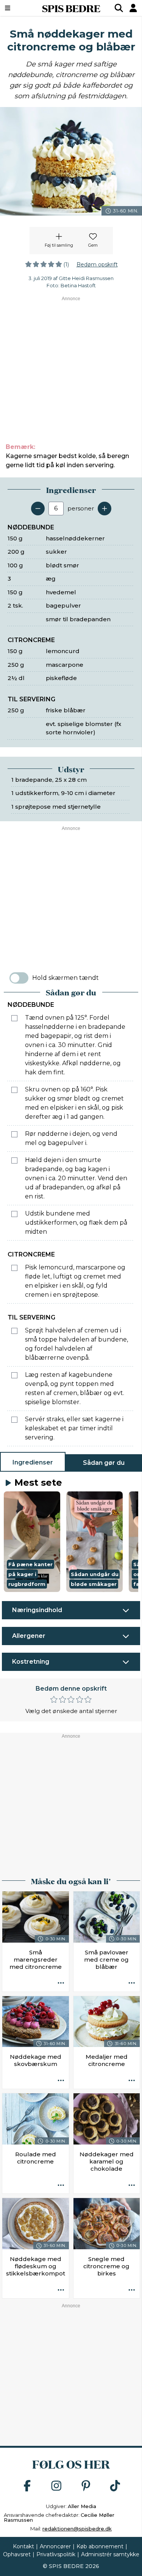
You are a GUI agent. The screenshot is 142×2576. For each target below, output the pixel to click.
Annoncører (55, 2546)
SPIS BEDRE (71, 8)
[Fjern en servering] (38, 509)
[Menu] (17, 8)
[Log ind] (133, 8)
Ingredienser (33, 1462)
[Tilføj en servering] (105, 509)
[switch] (19, 978)
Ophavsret (17, 2554)
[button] (32, 1542)
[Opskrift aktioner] (61, 1984)
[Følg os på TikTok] (115, 2486)
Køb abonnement (100, 2546)
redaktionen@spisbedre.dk (77, 2529)
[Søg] (119, 8)
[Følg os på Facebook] (27, 2486)
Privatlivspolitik (56, 2554)
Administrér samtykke (110, 2554)
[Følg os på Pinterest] (86, 2486)
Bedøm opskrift (97, 265)
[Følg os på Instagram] (56, 2486)
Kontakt (23, 2546)
